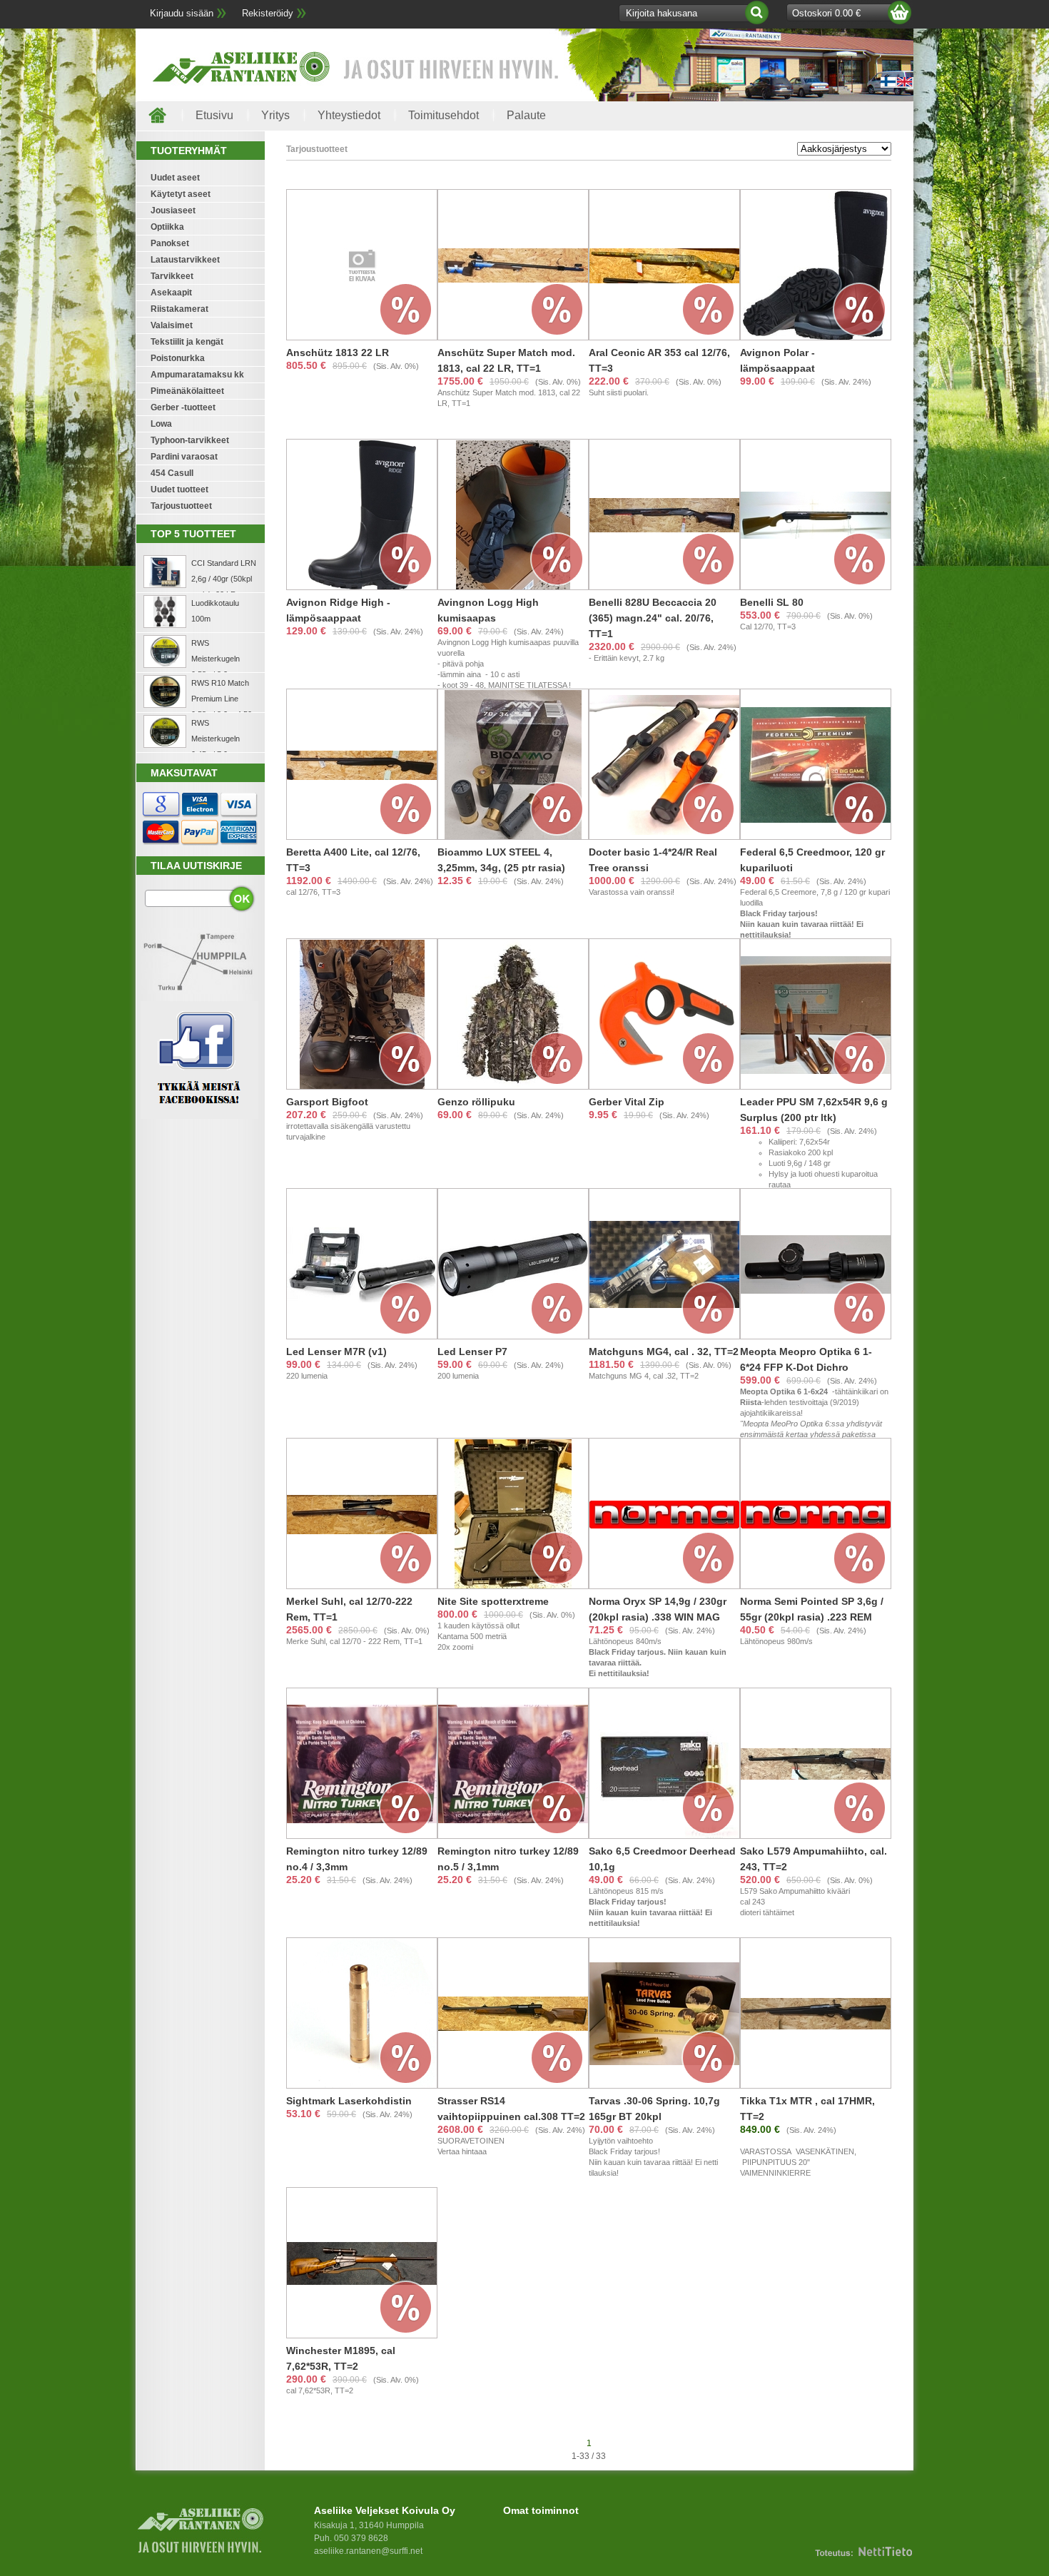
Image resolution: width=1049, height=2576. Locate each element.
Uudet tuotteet (179, 490)
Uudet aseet (175, 178)
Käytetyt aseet (181, 194)
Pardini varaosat (184, 457)
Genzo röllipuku (476, 1102)
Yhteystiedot (349, 115)
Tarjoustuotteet (181, 506)
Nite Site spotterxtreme (493, 1601)
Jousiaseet (173, 211)
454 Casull (172, 473)
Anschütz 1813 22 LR (338, 353)
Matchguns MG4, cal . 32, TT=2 (664, 1352)
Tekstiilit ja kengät (187, 342)
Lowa (161, 424)
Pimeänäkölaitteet (187, 391)
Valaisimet (172, 325)
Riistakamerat (179, 309)
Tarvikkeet (172, 276)
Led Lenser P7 (472, 1352)
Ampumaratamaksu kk (197, 375)
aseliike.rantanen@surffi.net (368, 2551)
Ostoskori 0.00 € (826, 13)
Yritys (275, 115)
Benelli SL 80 (772, 602)
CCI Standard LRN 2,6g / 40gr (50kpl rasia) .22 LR (224, 579)
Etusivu (214, 115)
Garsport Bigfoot (327, 1102)
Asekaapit (171, 293)
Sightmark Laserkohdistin (349, 2101)
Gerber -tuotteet (183, 407)
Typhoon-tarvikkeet (190, 440)
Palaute (526, 115)
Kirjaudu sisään (182, 13)
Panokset (170, 243)
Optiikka (167, 227)
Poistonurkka (178, 358)
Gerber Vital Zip (627, 1102)
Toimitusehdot (444, 115)
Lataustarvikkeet (185, 260)
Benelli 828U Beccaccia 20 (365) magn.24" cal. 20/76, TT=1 (653, 618)
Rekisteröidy (268, 13)
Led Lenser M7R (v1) (336, 1352)
